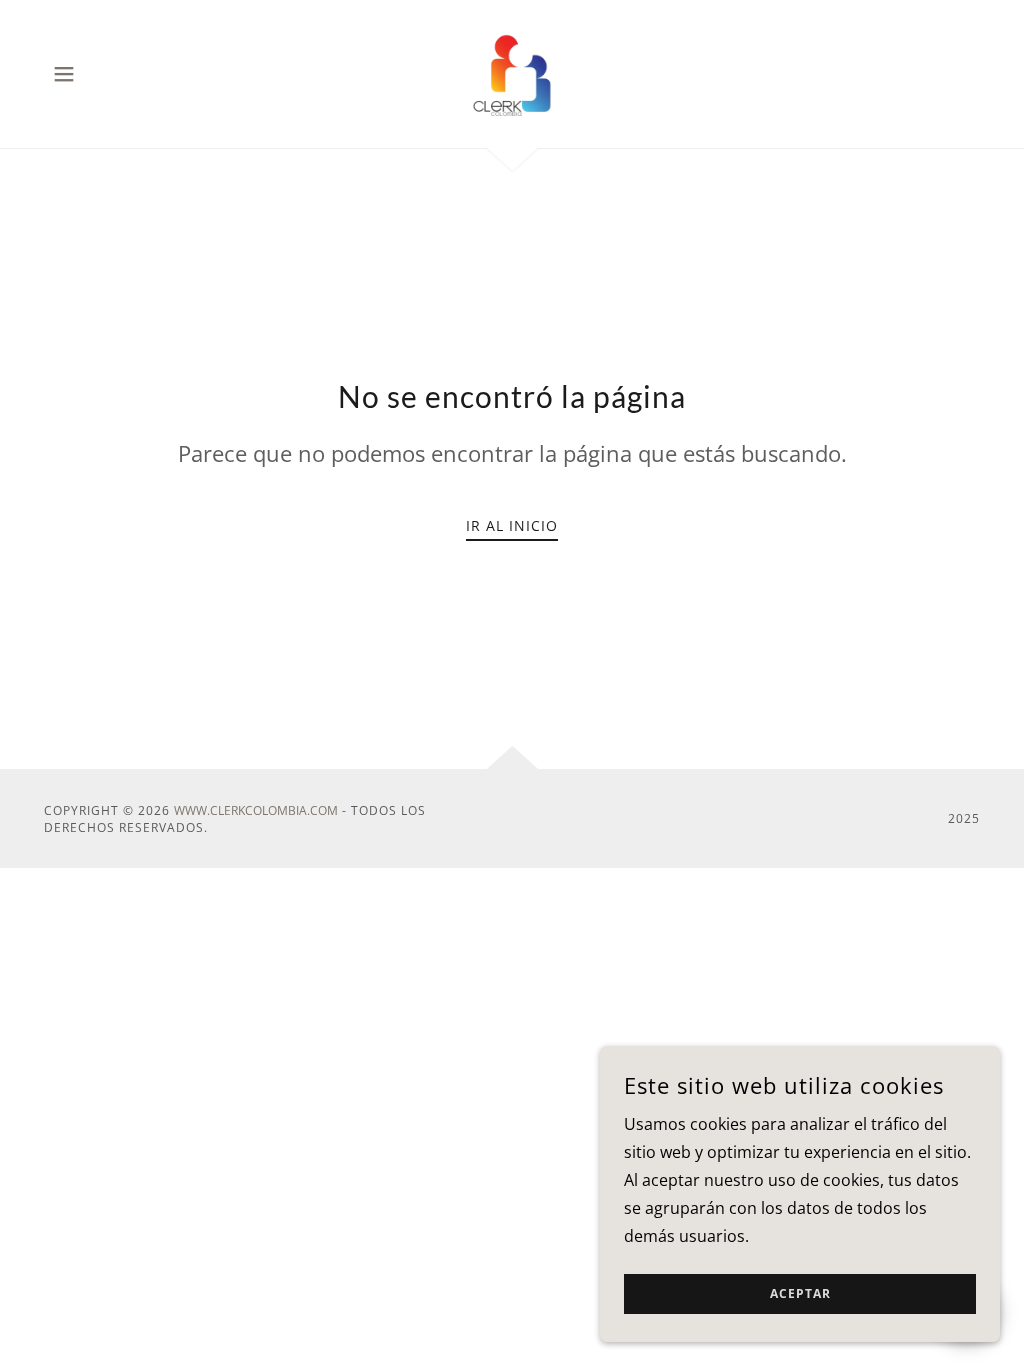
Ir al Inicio (512, 525)
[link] (512, 72)
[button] (64, 74)
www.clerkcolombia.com (256, 810)
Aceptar (800, 1294)
